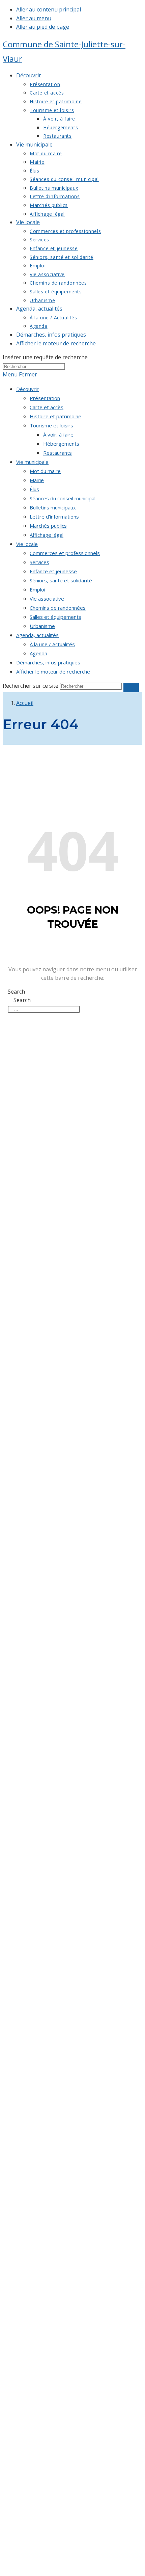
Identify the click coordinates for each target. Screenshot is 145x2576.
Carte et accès (47, 407)
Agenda (38, 653)
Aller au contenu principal (49, 9)
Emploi (37, 589)
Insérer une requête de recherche (45, 357)
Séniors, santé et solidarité (61, 580)
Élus (34, 489)
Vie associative (47, 599)
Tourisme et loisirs (51, 425)
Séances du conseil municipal (63, 498)
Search (16, 992)
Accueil (25, 703)
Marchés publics (48, 526)
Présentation (45, 398)
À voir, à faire (58, 435)
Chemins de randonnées (58, 608)
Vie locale (27, 544)
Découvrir (27, 389)
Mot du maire (45, 471)
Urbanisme (42, 626)
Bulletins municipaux (53, 507)
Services (39, 562)
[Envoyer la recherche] (131, 688)
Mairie (37, 480)
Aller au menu (34, 18)
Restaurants (57, 453)
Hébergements (61, 444)
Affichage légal (47, 535)
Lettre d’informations (54, 517)
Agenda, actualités (37, 635)
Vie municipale (32, 462)
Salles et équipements (55, 617)
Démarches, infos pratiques (48, 662)
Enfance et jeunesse (53, 571)
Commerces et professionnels (65, 553)
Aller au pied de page (43, 27)
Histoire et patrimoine (55, 416)
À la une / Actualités (52, 644)
